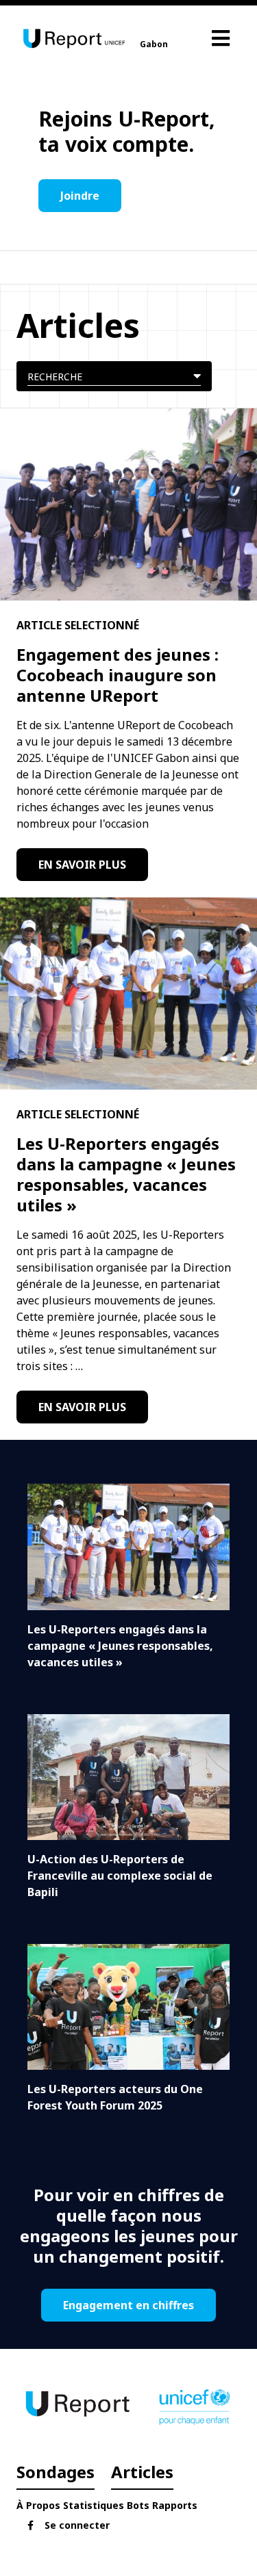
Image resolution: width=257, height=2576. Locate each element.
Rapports (175, 2505)
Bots (138, 2505)
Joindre (80, 196)
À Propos (38, 2505)
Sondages (56, 2472)
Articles (142, 2472)
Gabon (154, 44)
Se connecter (77, 2525)
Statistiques (94, 2505)
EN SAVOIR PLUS (82, 865)
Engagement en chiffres (128, 2305)
